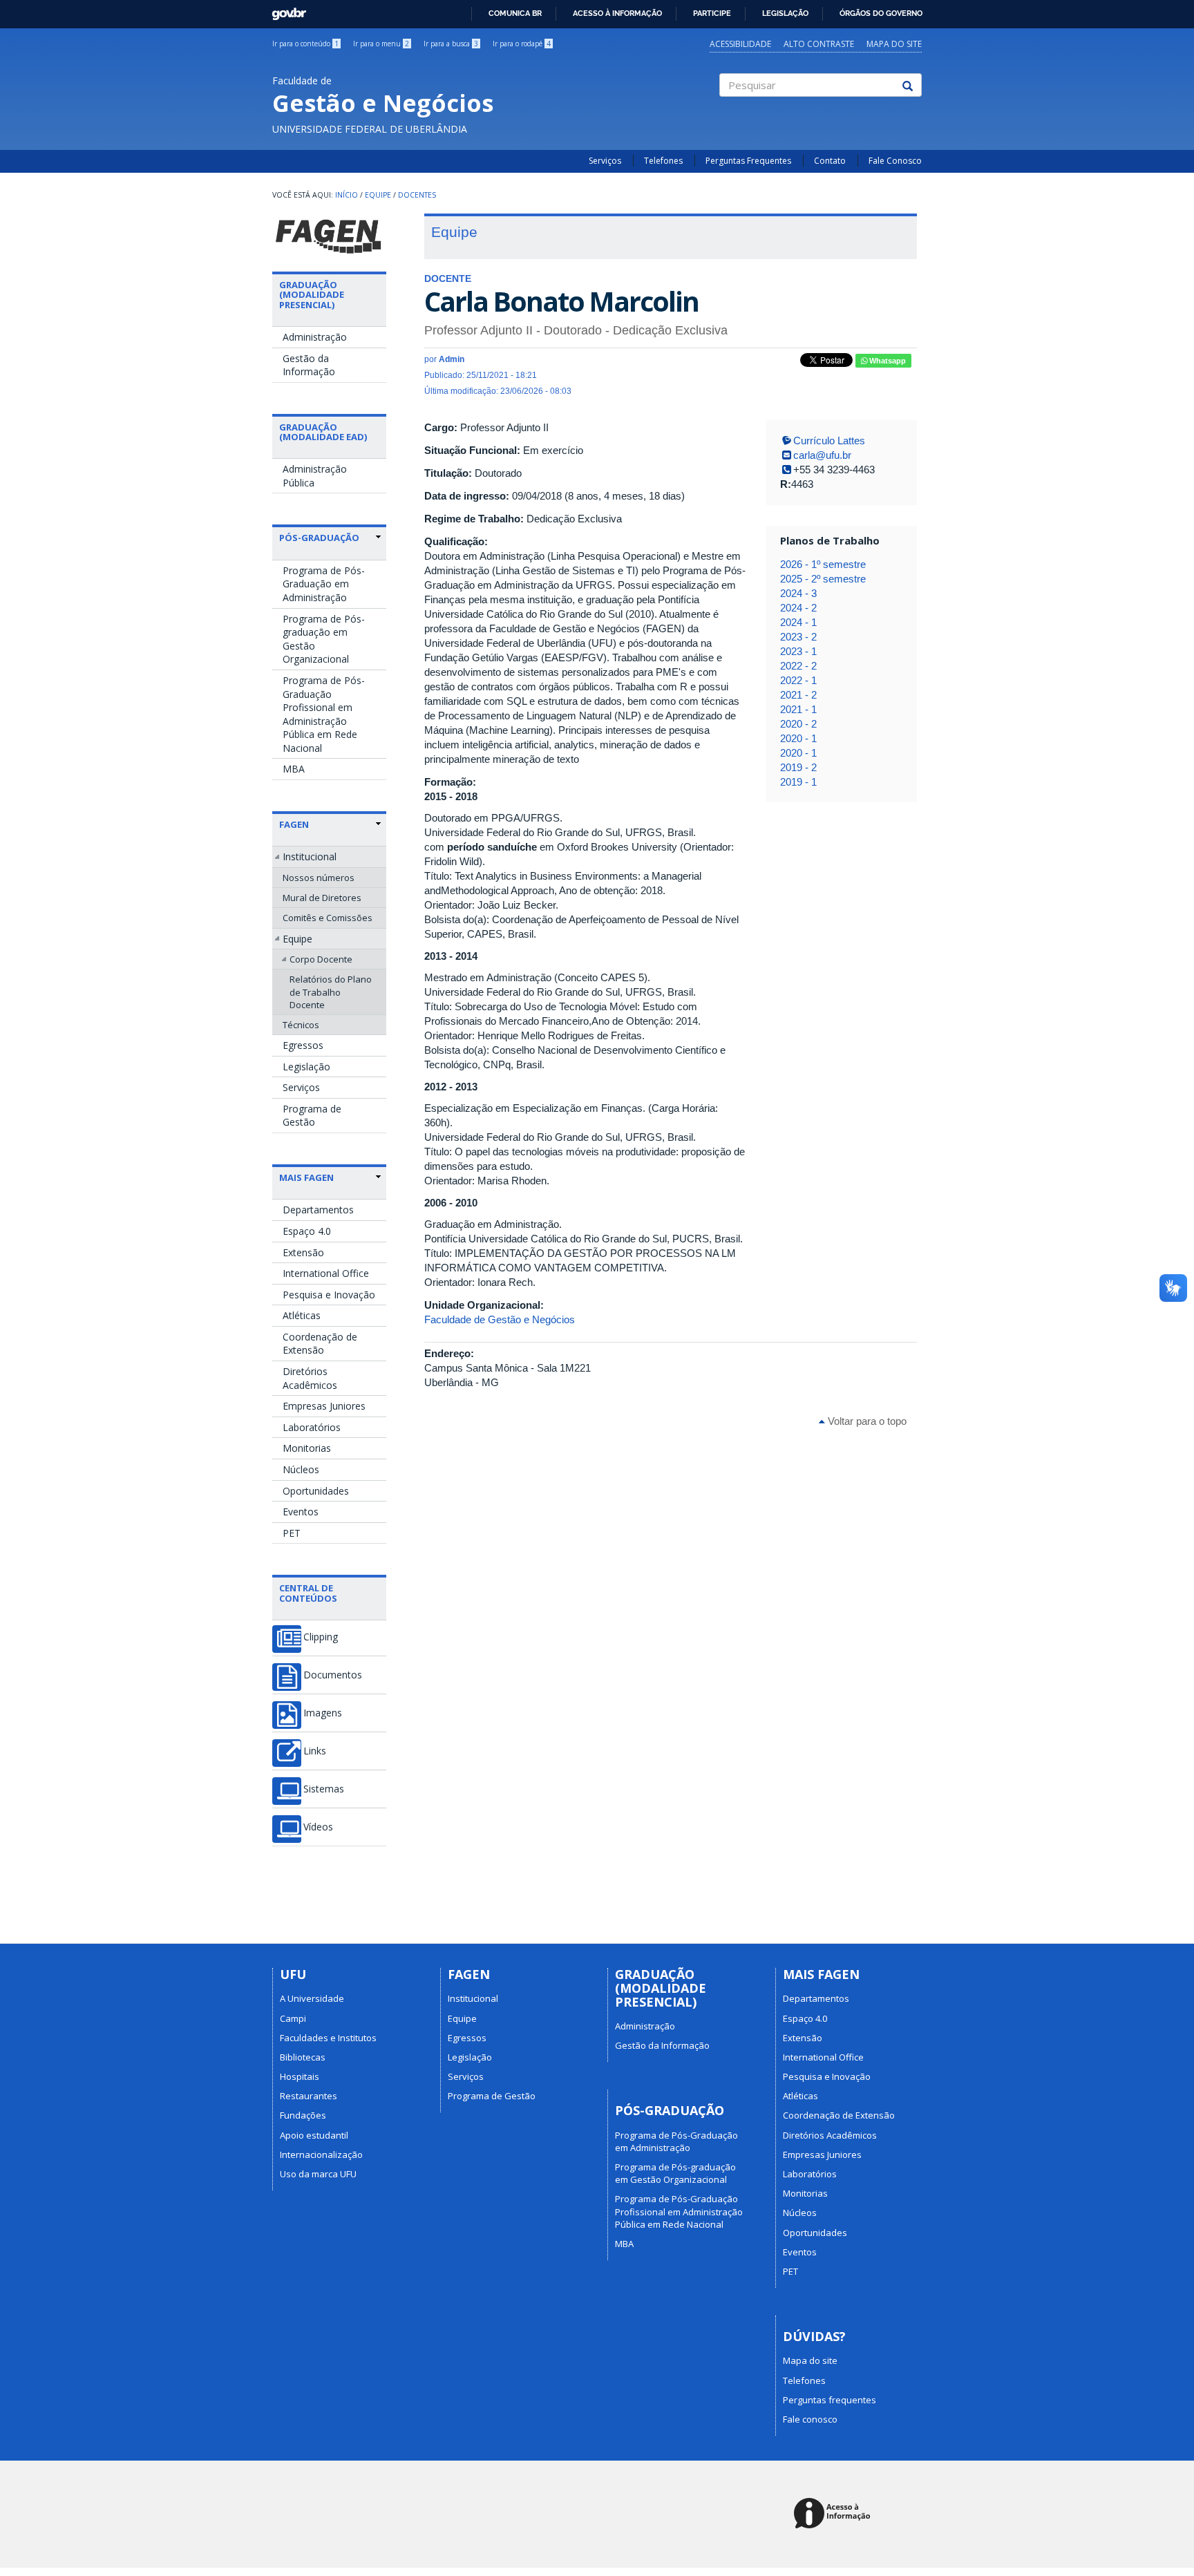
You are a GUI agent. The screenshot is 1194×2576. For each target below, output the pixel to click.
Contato (830, 161)
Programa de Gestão (312, 1116)
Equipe (378, 195)
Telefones (663, 161)
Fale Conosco (895, 161)
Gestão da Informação (309, 365)
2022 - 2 (798, 666)
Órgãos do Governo (881, 13)
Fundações (303, 2115)
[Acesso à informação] (834, 2514)
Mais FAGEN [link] (306, 1177)
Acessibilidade (740, 44)
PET (292, 1533)
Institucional (310, 856)
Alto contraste (819, 44)
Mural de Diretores (322, 898)
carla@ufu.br (822, 455)
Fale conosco (810, 2419)
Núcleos (301, 1469)
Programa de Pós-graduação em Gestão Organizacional (324, 639)
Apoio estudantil (314, 2135)
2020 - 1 (798, 738)
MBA (294, 769)
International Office (326, 1273)
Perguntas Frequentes (748, 161)
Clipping (321, 1637)
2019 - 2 (798, 767)
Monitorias (307, 1448)
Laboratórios (312, 1427)
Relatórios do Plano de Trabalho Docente (331, 992)
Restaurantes (309, 2096)
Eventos (301, 1512)
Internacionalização (321, 2154)
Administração (315, 337)
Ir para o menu (381, 44)
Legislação (785, 13)
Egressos (303, 1045)
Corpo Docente (321, 959)
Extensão (303, 1252)
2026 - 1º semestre (823, 564)
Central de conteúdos (308, 1593)
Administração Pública (315, 476)
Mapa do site (894, 44)
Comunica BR (515, 13)
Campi (293, 2018)
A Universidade (312, 1998)
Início (347, 195)
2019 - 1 (798, 782)
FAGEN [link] (294, 824)
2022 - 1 (798, 680)
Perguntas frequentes (830, 2400)
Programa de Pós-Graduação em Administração (324, 584)
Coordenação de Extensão (320, 1344)
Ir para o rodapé (522, 44)
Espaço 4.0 (307, 1231)
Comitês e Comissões (328, 918)
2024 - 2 (798, 608)
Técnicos (301, 1025)
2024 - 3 (798, 593)
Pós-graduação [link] (319, 538)
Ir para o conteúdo (305, 44)
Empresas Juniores (324, 1406)
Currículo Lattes (829, 441)
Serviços (605, 161)
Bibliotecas (303, 2057)
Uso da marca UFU (318, 2174)
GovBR (284, 10)
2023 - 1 (798, 651)
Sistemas (324, 1789)
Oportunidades (316, 1491)
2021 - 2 (798, 695)
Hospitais (300, 2076)
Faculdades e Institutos (328, 2038)
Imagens (323, 1713)
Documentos (333, 1675)
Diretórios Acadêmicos (310, 1378)
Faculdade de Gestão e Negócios (500, 1319)
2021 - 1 (798, 709)
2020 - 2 (798, 724)
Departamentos (318, 1210)
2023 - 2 (798, 637)
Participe (712, 13)
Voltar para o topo (866, 1421)
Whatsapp (887, 361)
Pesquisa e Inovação (329, 1295)
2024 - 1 (798, 622)
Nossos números (319, 878)
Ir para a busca (451, 44)
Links (315, 1751)
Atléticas (302, 1315)
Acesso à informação (617, 13)
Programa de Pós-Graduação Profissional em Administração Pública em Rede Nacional (324, 714)
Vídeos (318, 1827)
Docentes (417, 195)
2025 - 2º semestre (823, 579)
